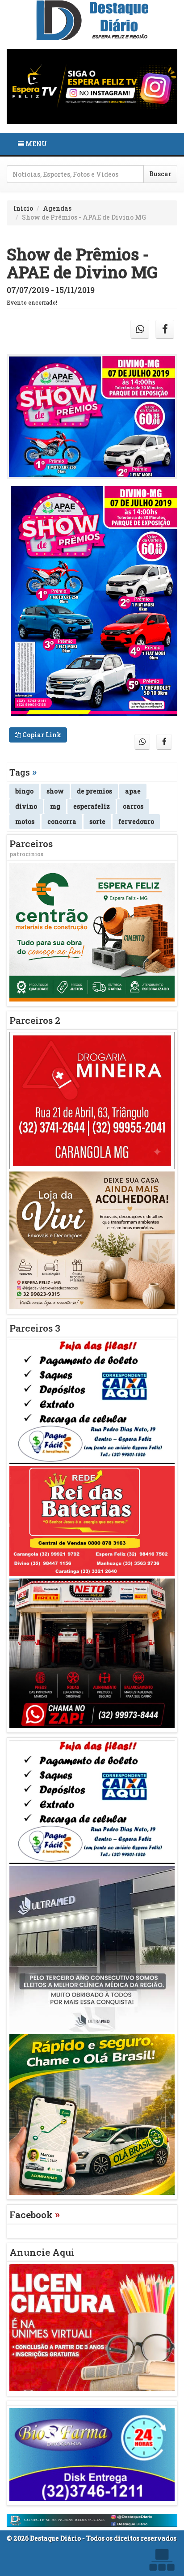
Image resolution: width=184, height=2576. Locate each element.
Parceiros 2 (35, 1020)
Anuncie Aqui (42, 2252)
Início (23, 208)
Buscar (160, 174)
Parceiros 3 (35, 1328)
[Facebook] (165, 329)
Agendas (57, 208)
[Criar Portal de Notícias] (162, 2560)
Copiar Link (41, 735)
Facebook (35, 2215)
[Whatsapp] (140, 329)
